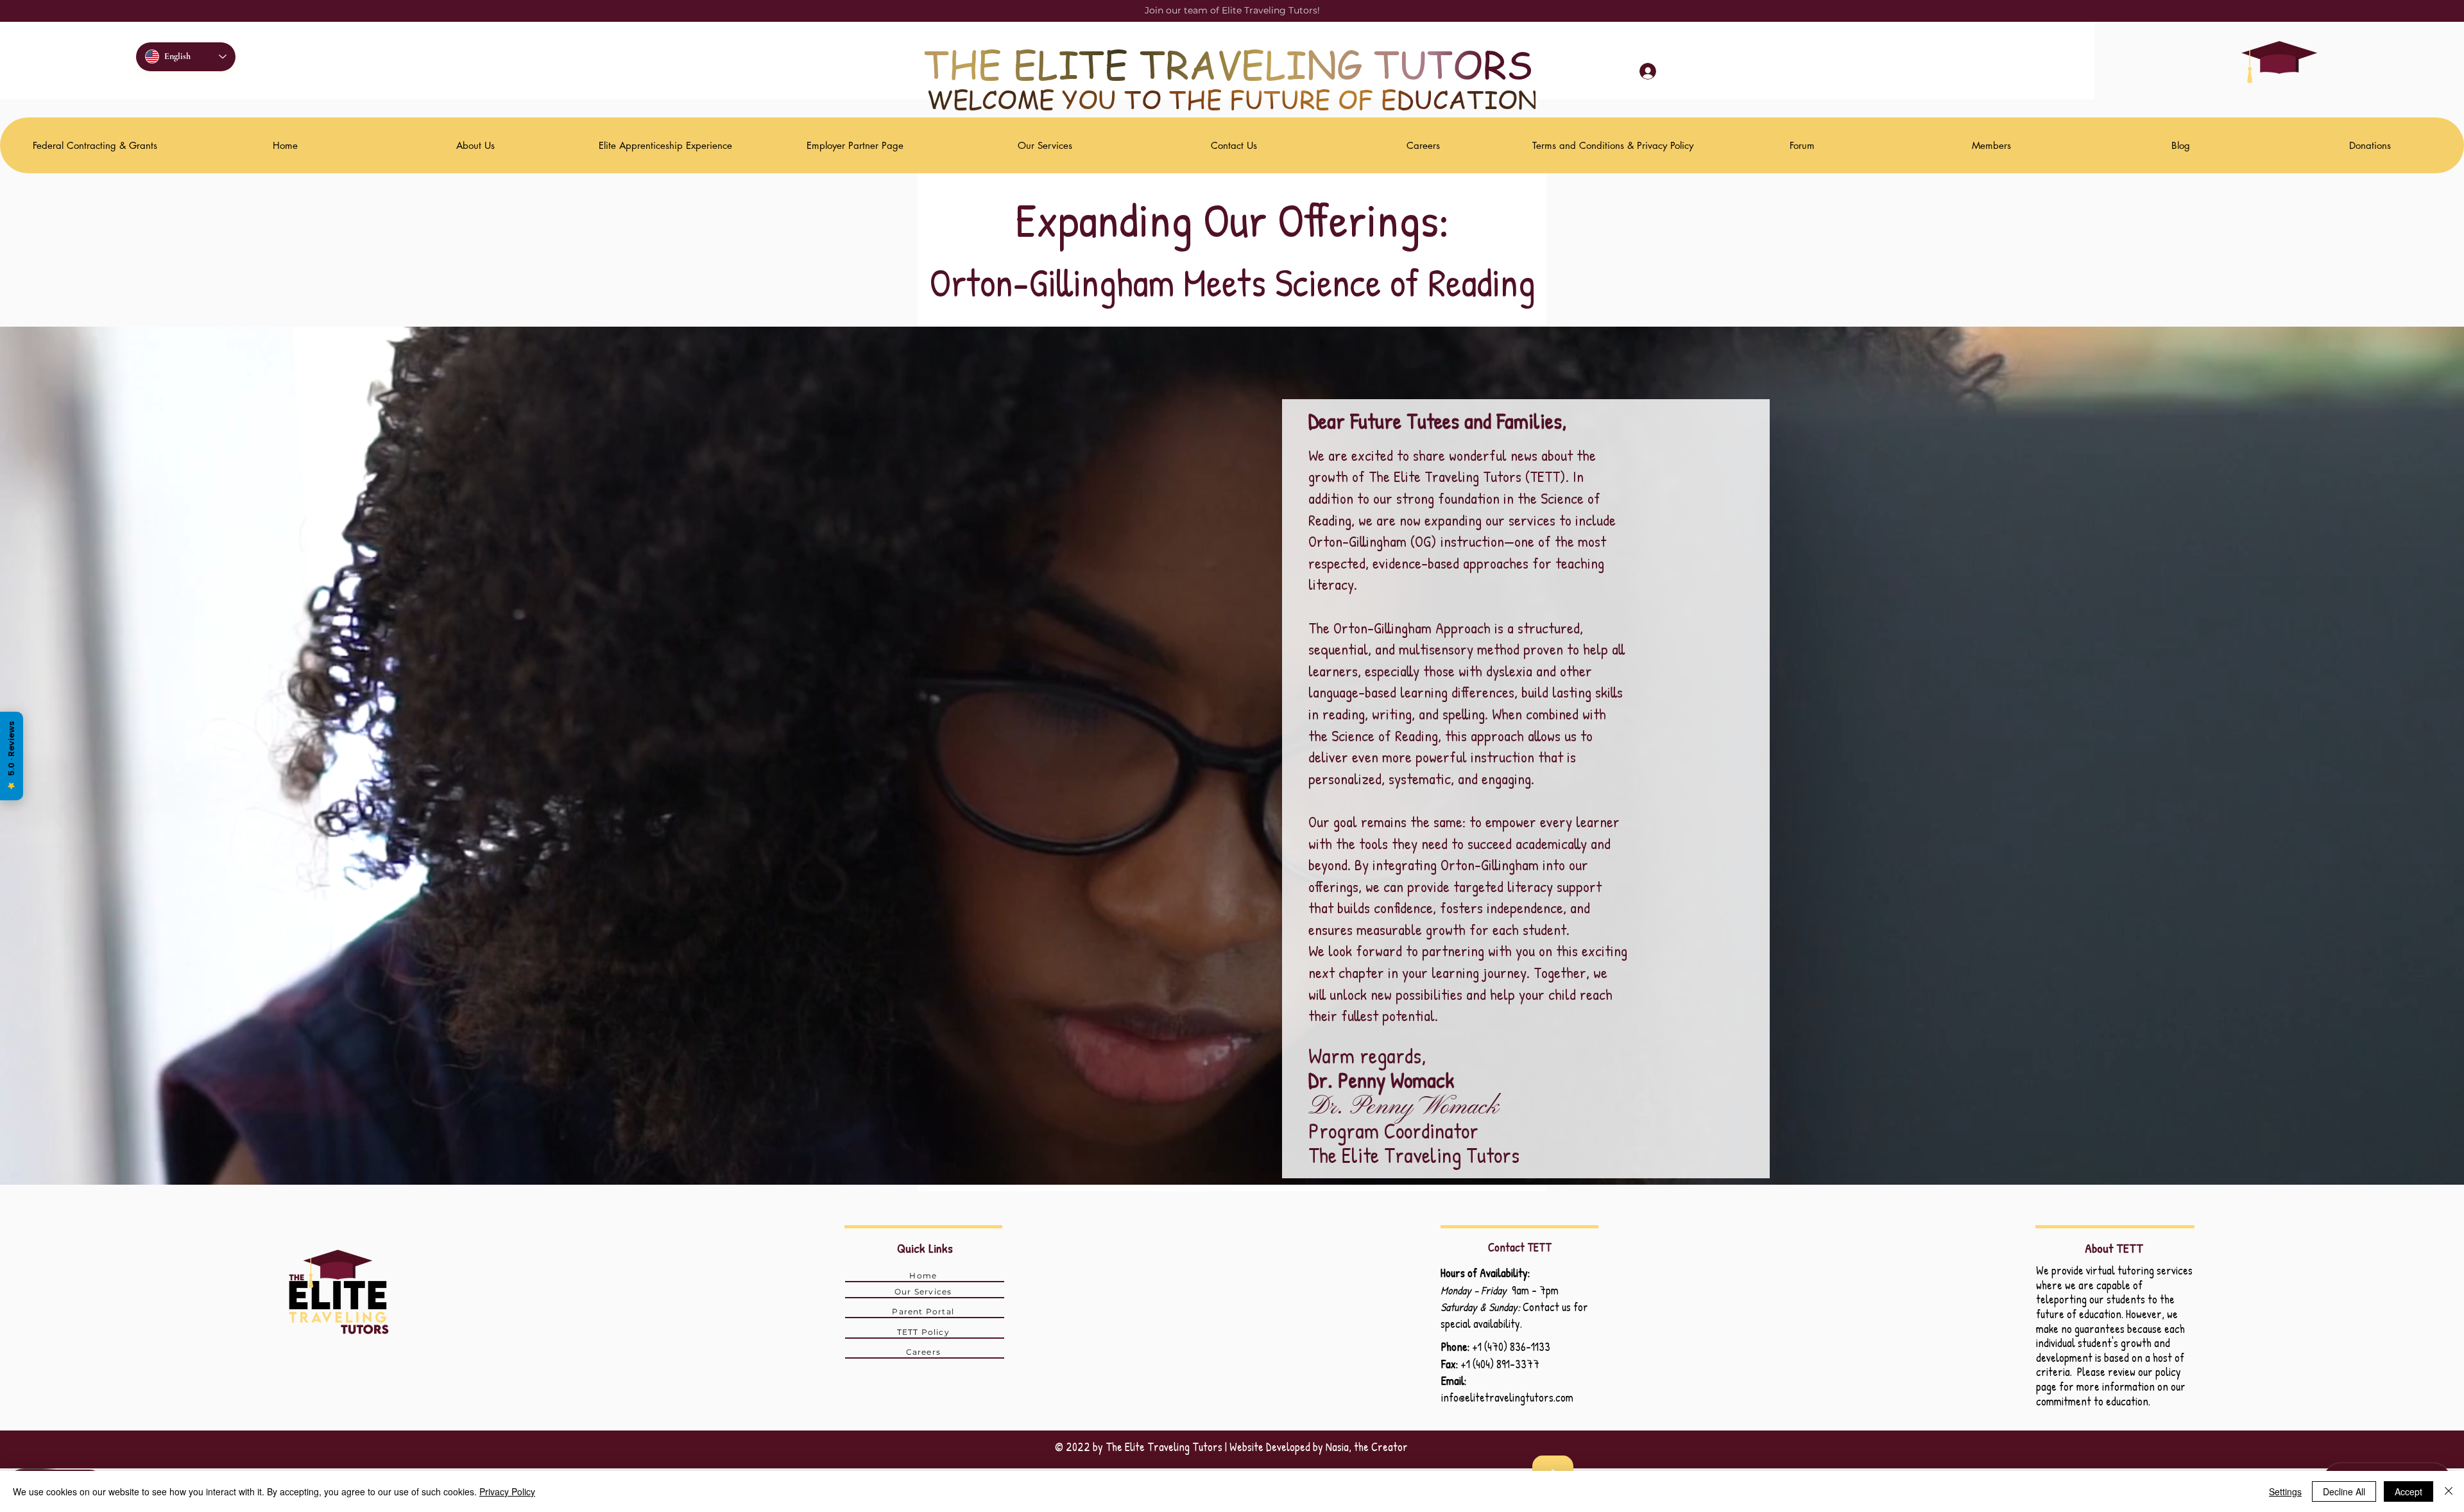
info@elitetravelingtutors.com (1507, 1397)
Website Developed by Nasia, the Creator (1319, 1447)
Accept (2408, 1491)
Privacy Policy (507, 1491)
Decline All (2344, 1491)
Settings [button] (2285, 1491)
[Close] (2449, 1491)
